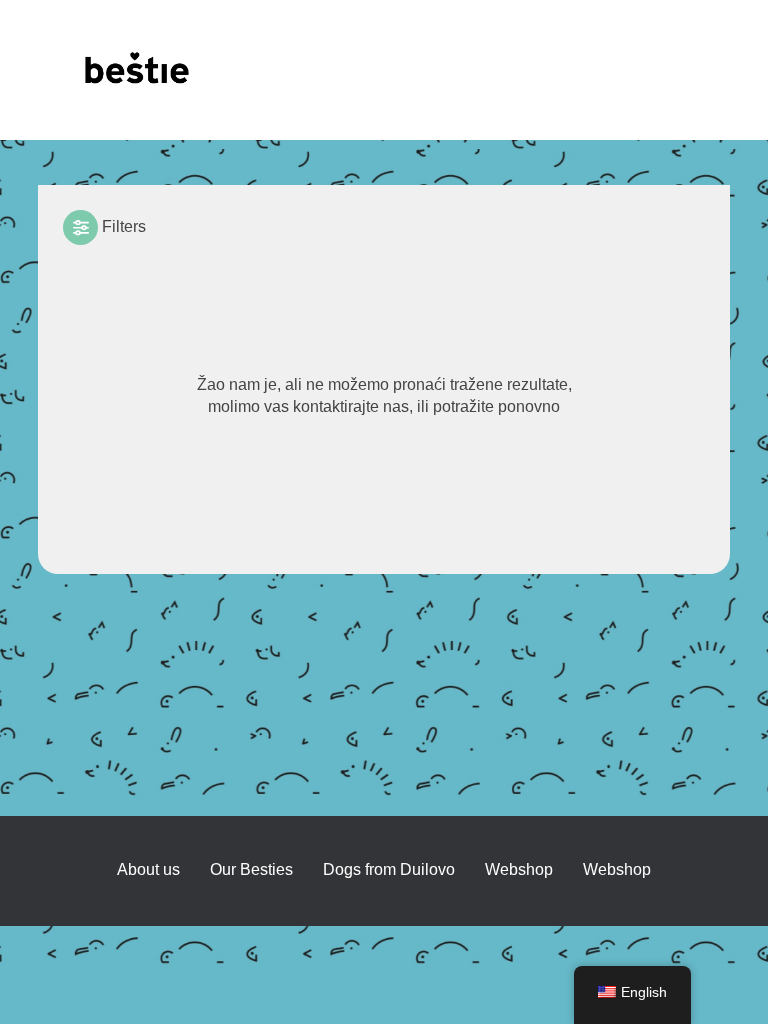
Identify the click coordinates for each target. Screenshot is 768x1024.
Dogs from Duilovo (389, 869)
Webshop (617, 869)
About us (148, 869)
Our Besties (251, 869)
